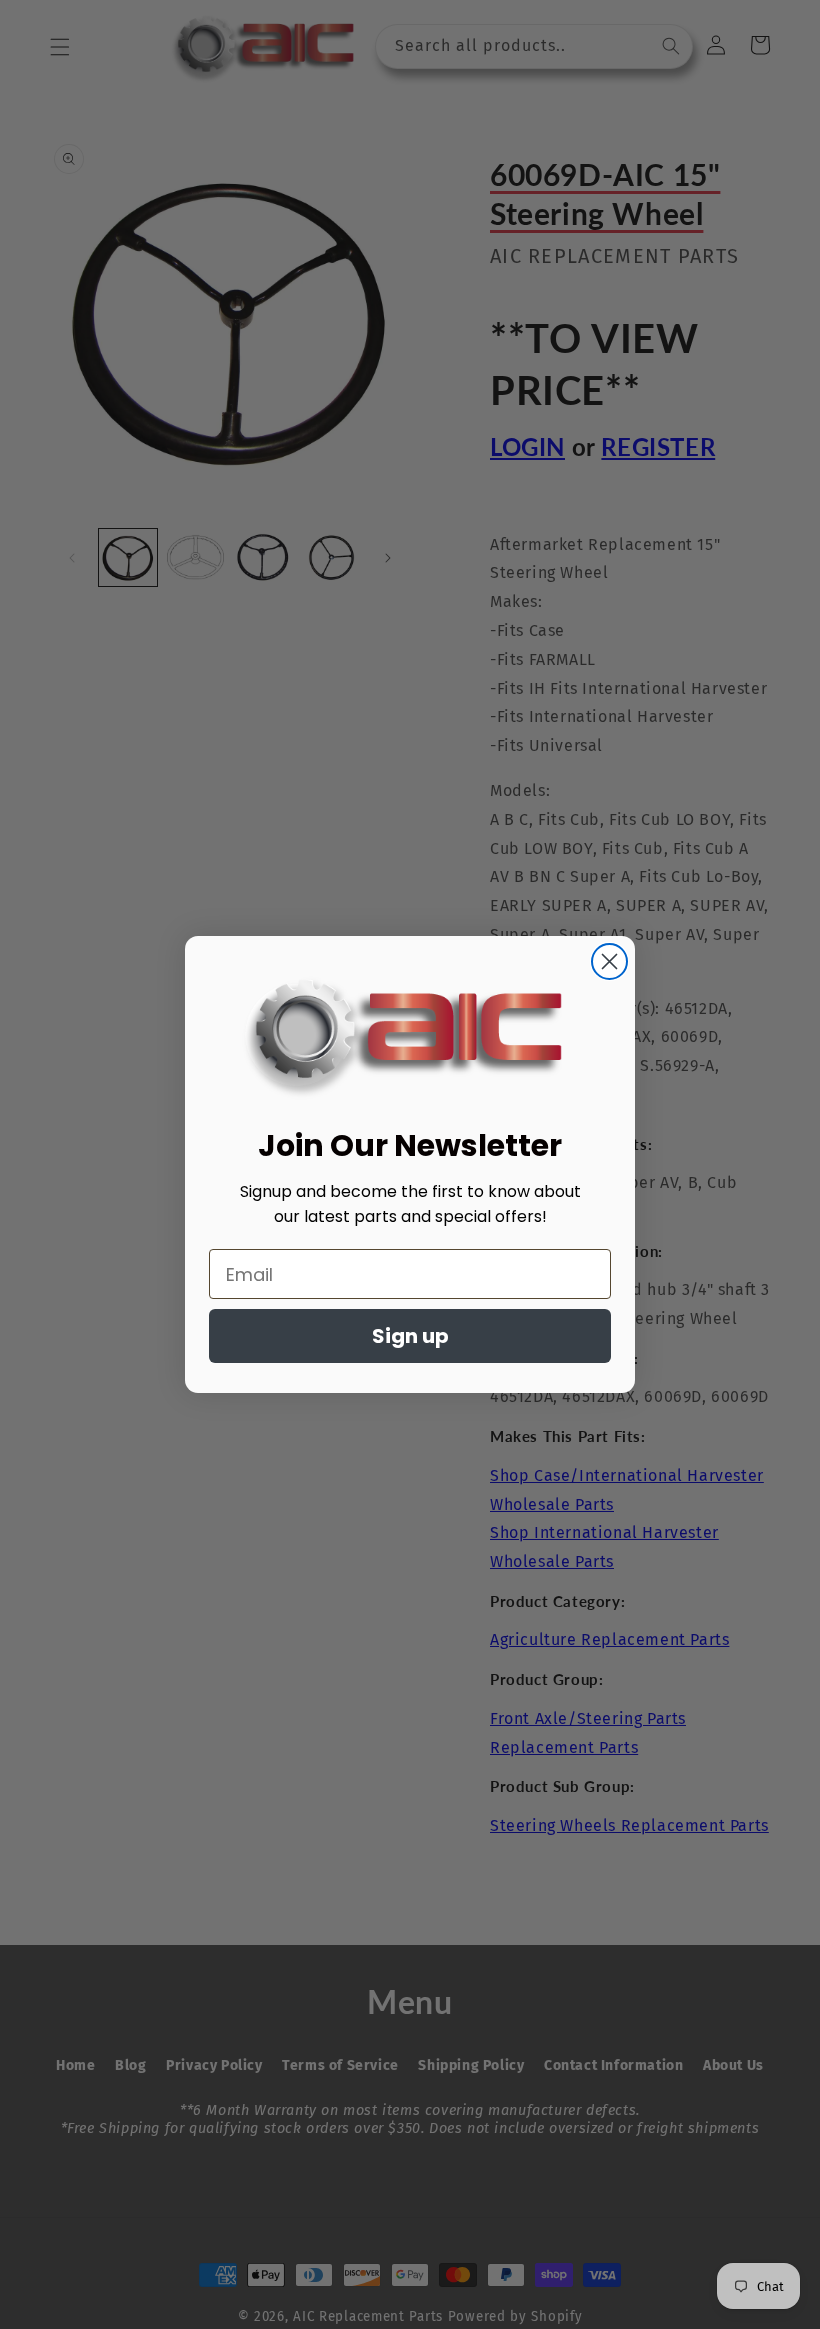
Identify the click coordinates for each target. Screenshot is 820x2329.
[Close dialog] (609, 961)
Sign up (410, 1336)
